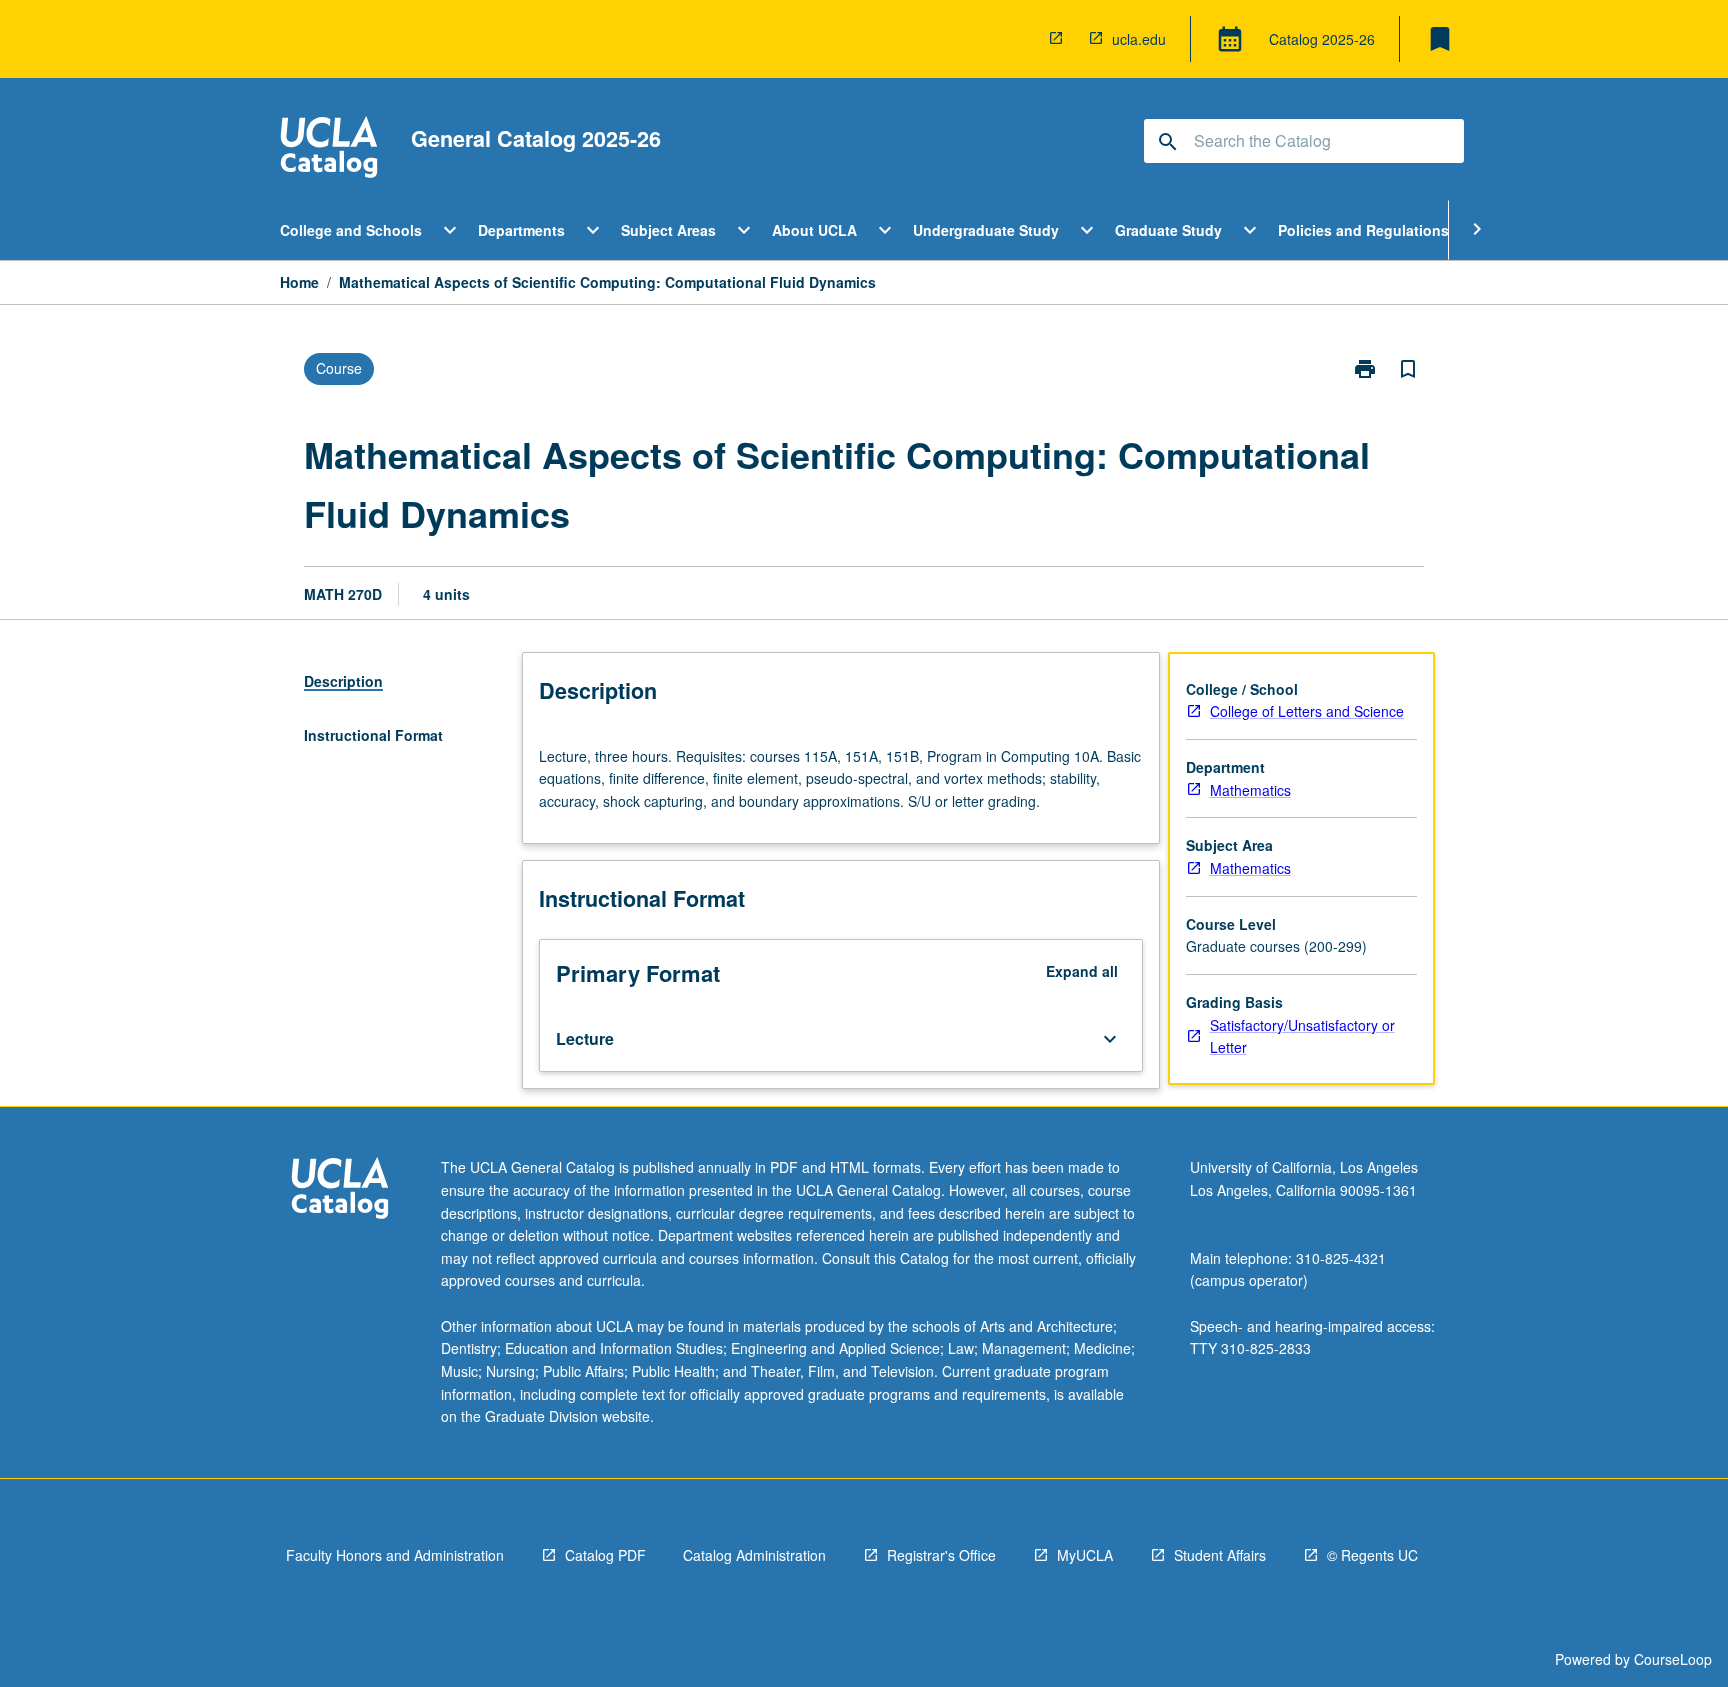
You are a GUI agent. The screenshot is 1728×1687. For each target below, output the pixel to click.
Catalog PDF (605, 1555)
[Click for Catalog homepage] (329, 149)
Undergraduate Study (986, 230)
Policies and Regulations (1363, 230)
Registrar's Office (941, 1555)
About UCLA (814, 230)
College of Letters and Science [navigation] (1307, 711)
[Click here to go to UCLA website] (340, 1190)
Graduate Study (1168, 230)
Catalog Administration (754, 1555)
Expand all (1082, 971)
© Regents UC (1372, 1555)
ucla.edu (1139, 39)
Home (299, 282)
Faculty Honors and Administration (395, 1555)
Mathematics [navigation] (1250, 790)
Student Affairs (1220, 1555)
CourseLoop (1673, 1659)
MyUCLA (1085, 1555)
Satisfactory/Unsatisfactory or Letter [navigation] (1302, 1036)
